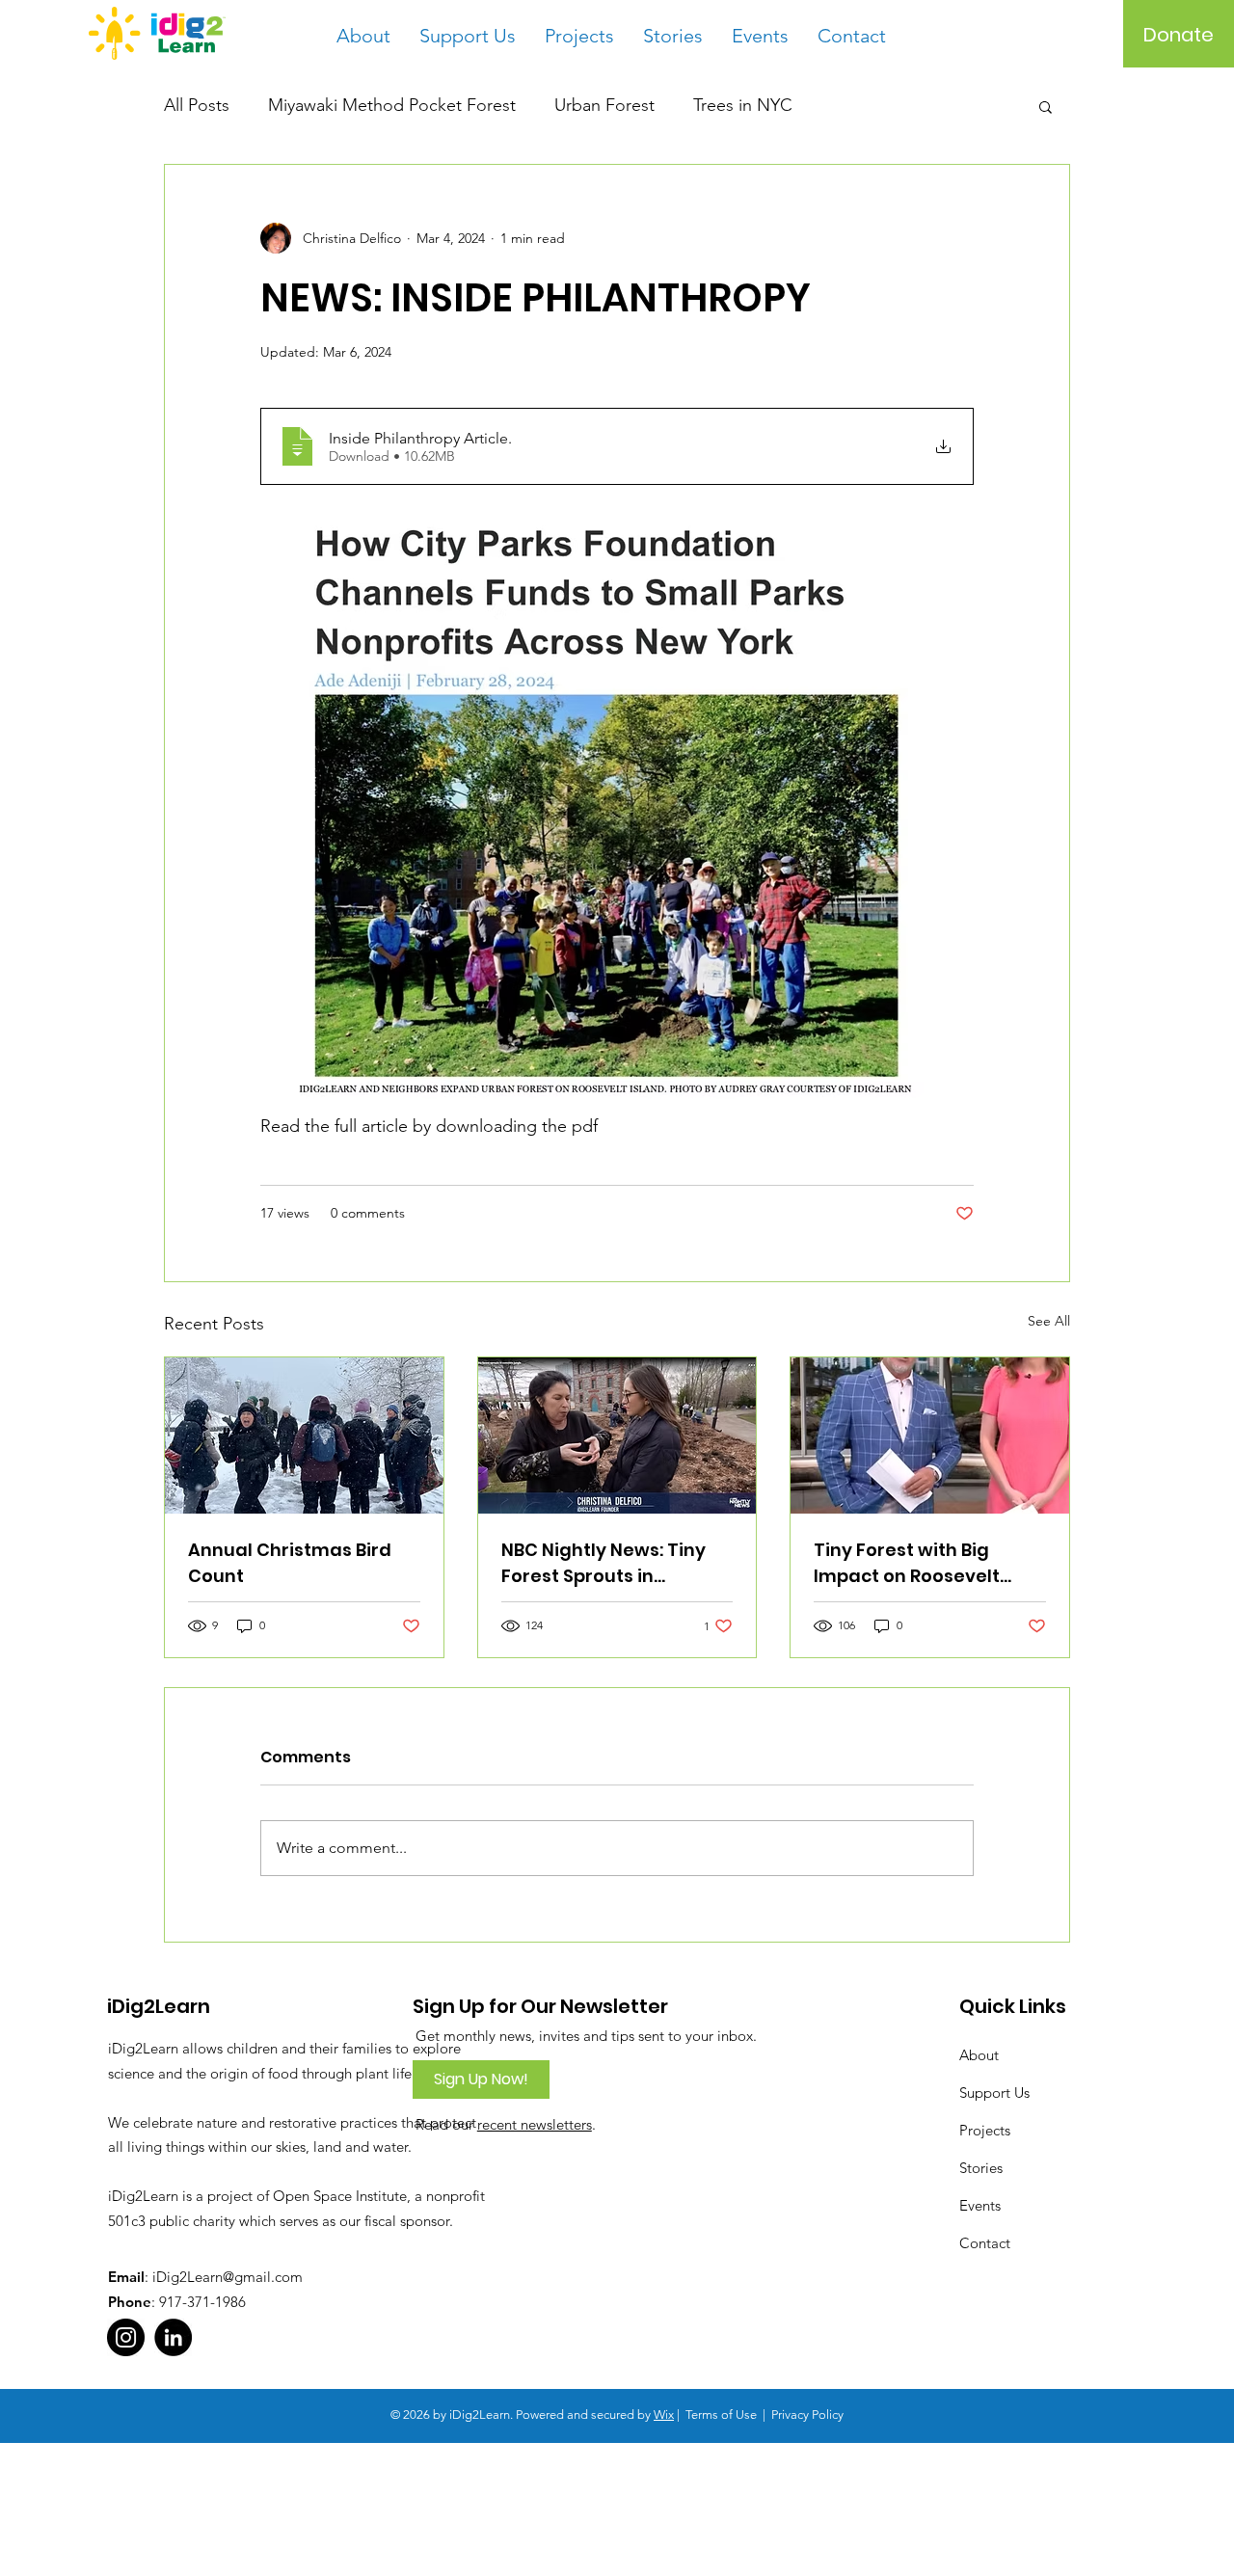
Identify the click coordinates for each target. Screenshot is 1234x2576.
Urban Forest (604, 105)
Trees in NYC (743, 105)
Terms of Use (721, 2415)
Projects (985, 2130)
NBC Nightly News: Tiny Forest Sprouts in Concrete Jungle (604, 1563)
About (979, 2055)
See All (1049, 1321)
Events (980, 2205)
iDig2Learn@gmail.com (228, 2277)
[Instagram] (126, 2337)
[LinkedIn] (173, 2337)
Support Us (994, 2093)
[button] (1046, 106)
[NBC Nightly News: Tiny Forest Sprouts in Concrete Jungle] (617, 1436)
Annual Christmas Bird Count (290, 1563)
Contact (985, 2243)
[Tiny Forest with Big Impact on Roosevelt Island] (930, 1436)
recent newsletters (535, 2124)
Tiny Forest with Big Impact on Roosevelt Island (907, 1563)
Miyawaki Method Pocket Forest (392, 105)
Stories (981, 2168)
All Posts (197, 105)
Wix (664, 2415)
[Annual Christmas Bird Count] (304, 1436)
